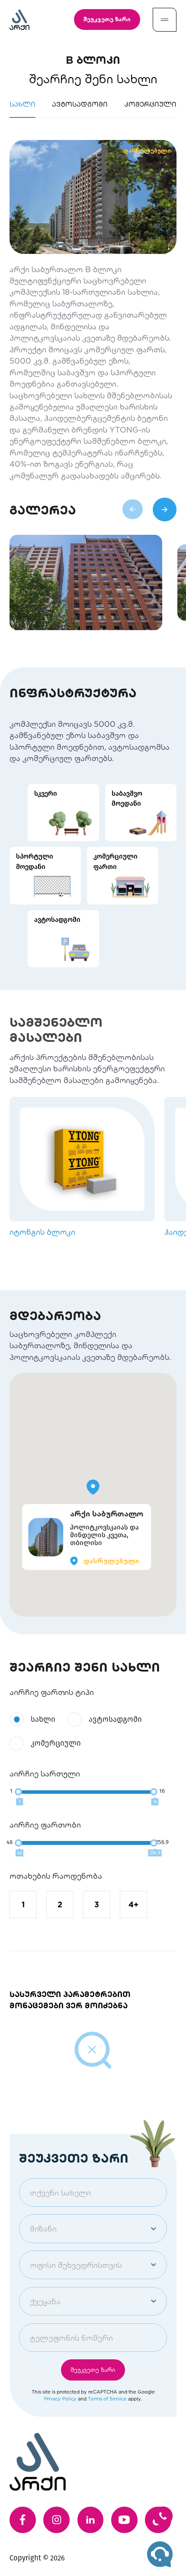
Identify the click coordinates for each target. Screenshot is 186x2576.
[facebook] (23, 2520)
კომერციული (56, 1743)
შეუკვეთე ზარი (107, 19)
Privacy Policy (60, 2399)
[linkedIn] (91, 2520)
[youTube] (124, 2520)
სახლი (43, 1719)
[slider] (18, 1792)
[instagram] (56, 2520)
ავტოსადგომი (115, 1719)
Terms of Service (107, 2399)
